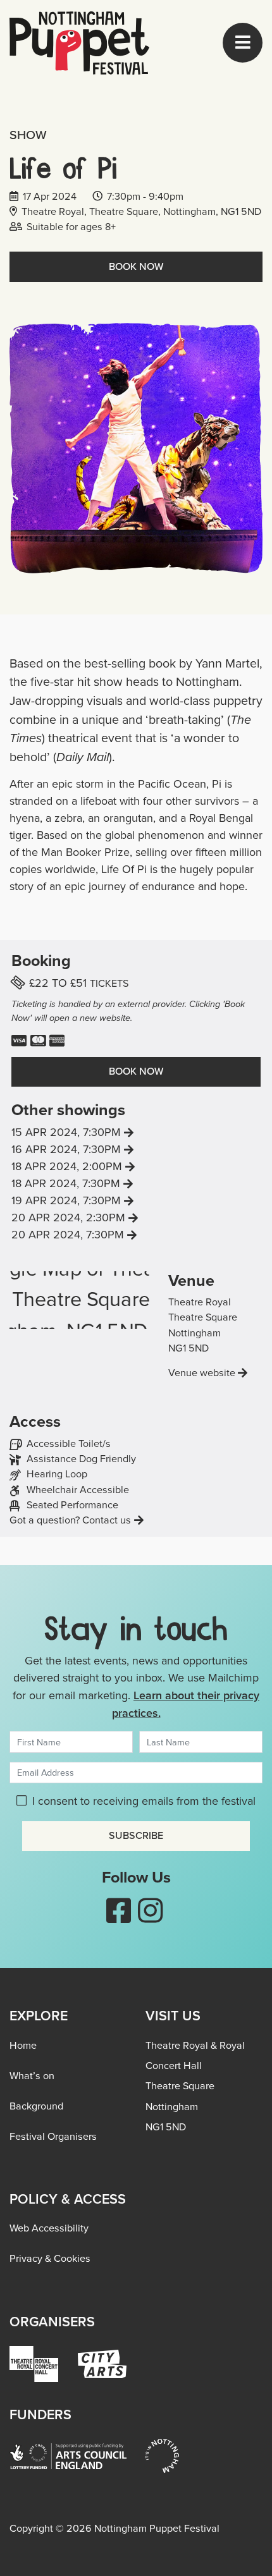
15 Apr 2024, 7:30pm (95, 1132)
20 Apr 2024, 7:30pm (97, 1235)
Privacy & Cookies (50, 2258)
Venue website (202, 1373)
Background (36, 2106)
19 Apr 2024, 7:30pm (95, 1200)
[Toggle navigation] (243, 43)
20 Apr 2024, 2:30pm (97, 1218)
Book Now (136, 266)
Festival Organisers (53, 2136)
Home (23, 2045)
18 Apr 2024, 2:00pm (96, 1166)
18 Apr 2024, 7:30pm (95, 1183)
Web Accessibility (49, 2228)
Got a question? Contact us (70, 1520)
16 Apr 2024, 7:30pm (95, 1149)
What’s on (32, 2076)
